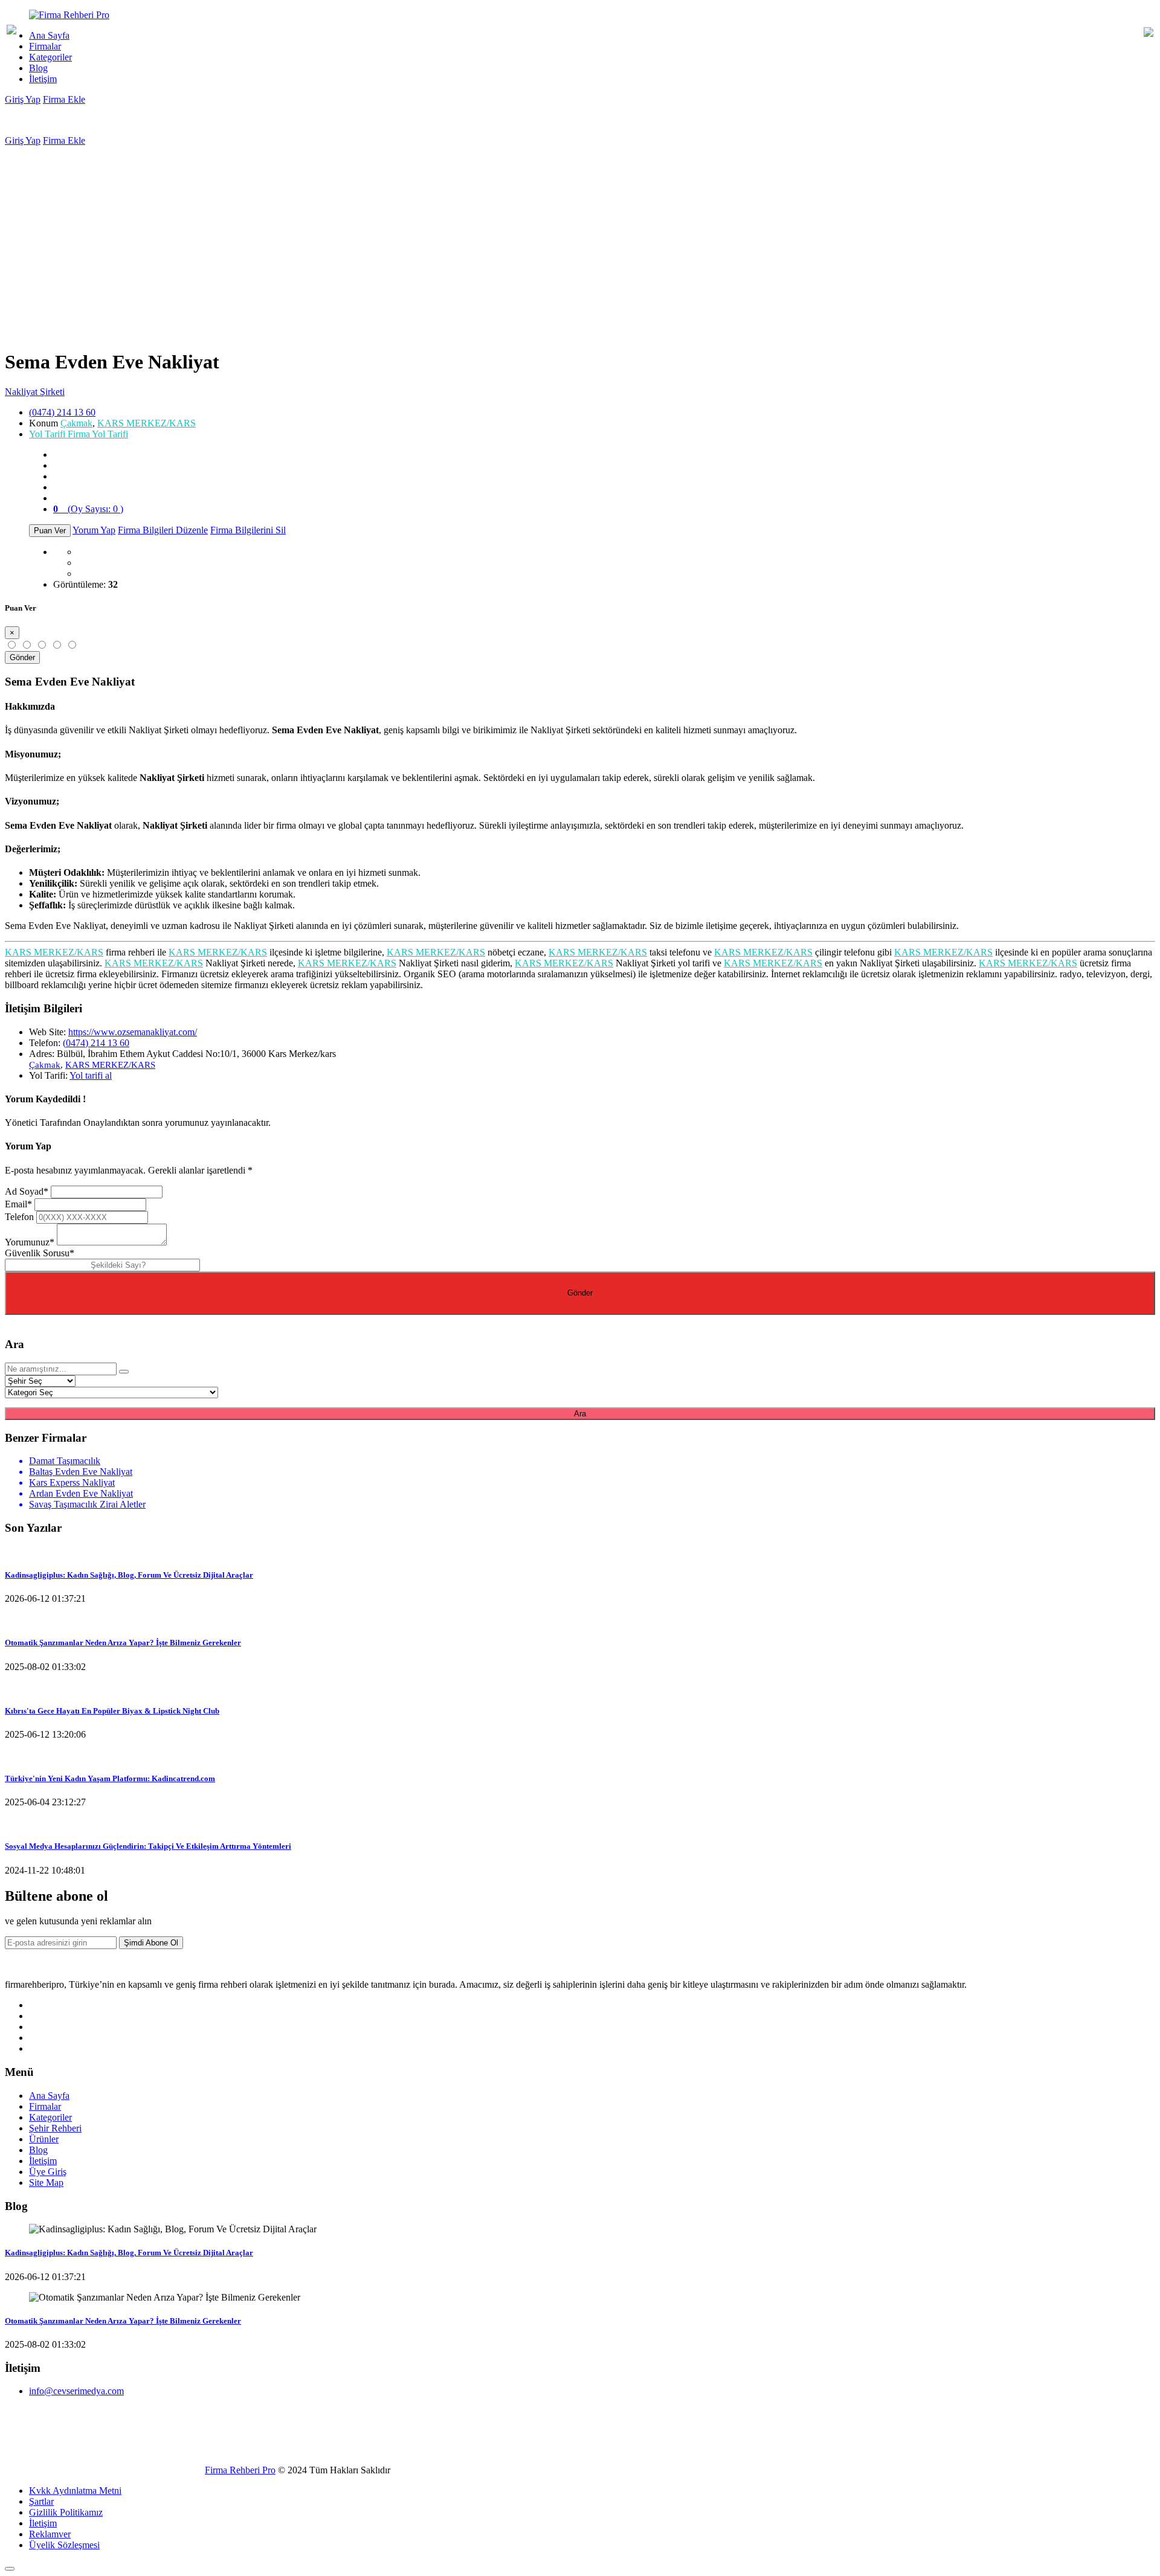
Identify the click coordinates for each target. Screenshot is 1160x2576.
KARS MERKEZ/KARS (147, 423)
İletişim (43, 79)
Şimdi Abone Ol (151, 1943)
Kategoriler (50, 57)
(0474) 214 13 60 (62, 412)
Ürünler (44, 2139)
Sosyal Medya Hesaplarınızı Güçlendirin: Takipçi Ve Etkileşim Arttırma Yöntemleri (148, 1846)
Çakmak (76, 423)
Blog (38, 68)
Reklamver (50, 2534)
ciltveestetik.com (168, 2461)
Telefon (19, 1217)
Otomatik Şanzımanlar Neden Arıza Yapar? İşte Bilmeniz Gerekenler (123, 1643)
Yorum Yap (94, 530)
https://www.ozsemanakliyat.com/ (133, 1032)
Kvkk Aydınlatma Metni (75, 2491)
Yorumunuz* (30, 1242)
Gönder (22, 657)
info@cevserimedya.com (76, 2391)
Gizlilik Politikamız (66, 2512)
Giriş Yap (23, 99)
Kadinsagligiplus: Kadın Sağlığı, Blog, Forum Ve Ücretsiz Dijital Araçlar (129, 1575)
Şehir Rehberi (55, 2128)
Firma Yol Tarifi (79, 434)
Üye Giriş (48, 2172)
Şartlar (41, 2501)
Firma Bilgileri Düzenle (163, 530)
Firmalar (45, 46)
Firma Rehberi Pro (240, 2470)
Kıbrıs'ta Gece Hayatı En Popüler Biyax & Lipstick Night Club (112, 1711)
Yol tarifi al (91, 1075)
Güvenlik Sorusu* (40, 1253)
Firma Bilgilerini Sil (248, 530)
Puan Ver (50, 531)
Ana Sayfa (49, 35)
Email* (18, 1204)
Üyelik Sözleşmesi (64, 2545)
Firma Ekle (64, 99)
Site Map (46, 2183)
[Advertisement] (580, 237)
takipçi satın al (106, 2461)
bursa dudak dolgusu (39, 2461)
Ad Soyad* (27, 1191)
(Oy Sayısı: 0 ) (88, 509)
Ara (580, 1414)
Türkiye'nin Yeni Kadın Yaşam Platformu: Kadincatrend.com (110, 1778)
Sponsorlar (27, 2441)
